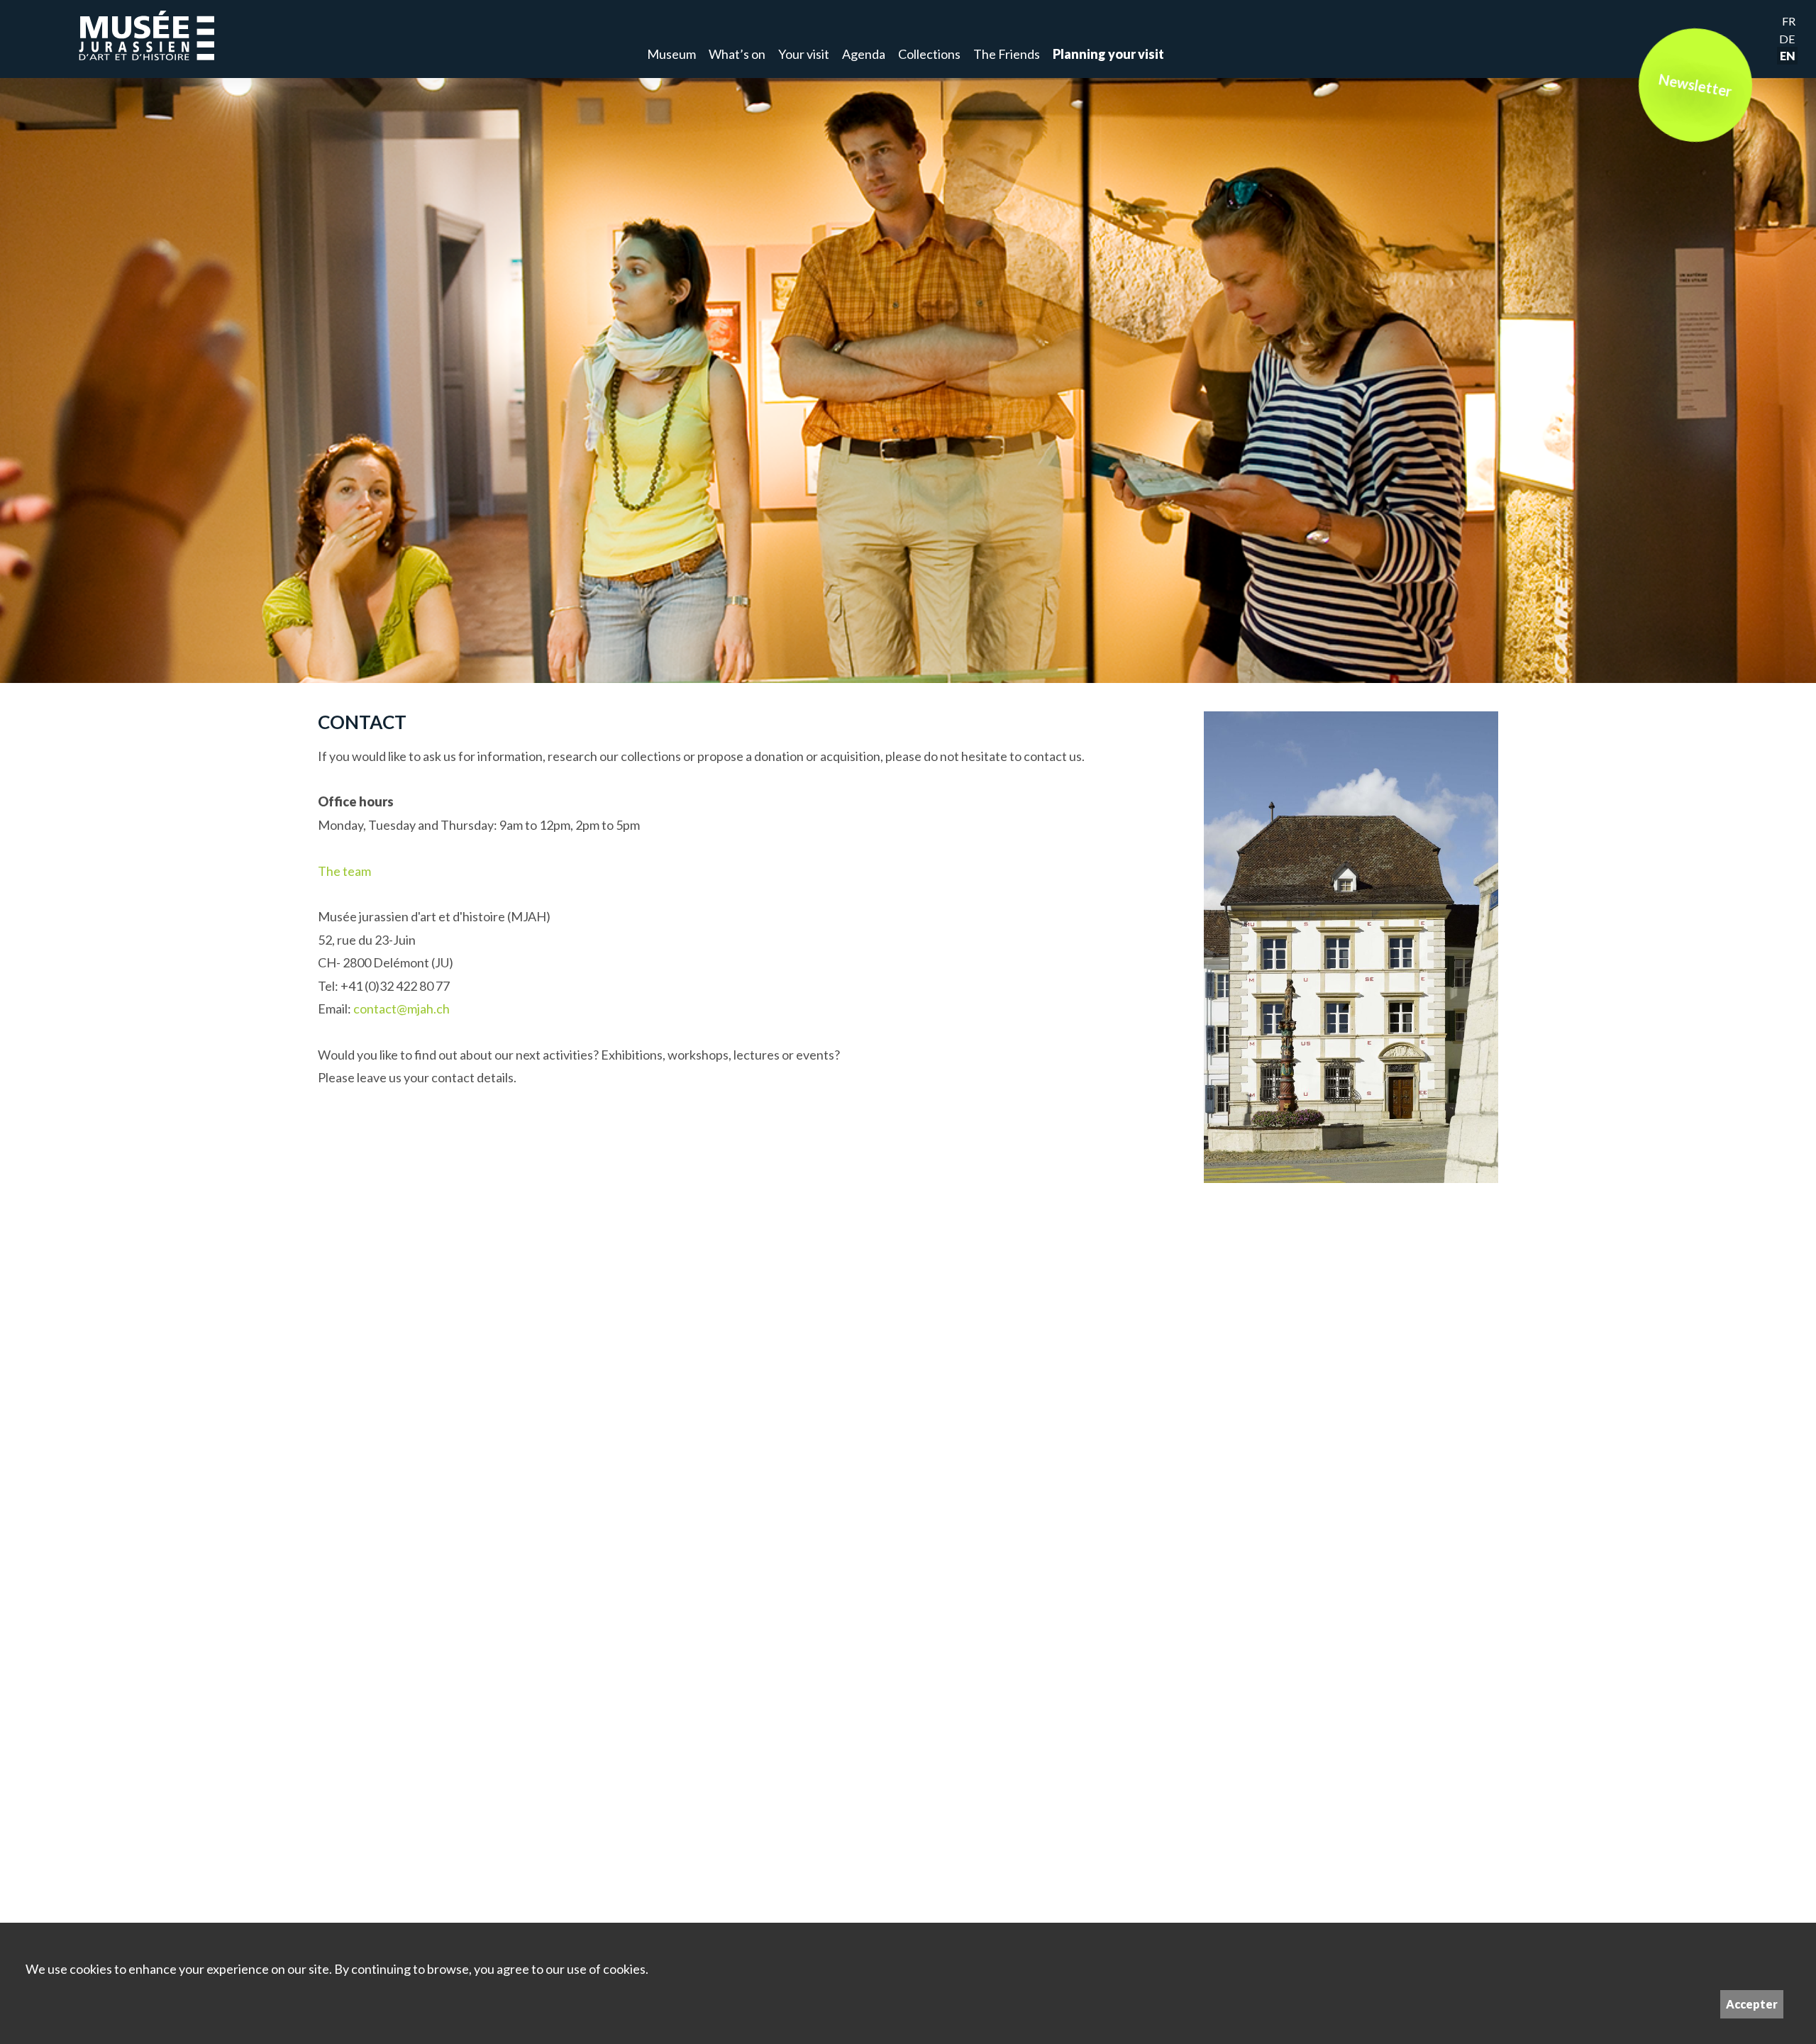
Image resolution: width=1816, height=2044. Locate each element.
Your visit (804, 54)
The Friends (1007, 54)
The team (344, 871)
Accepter (1752, 2004)
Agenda (864, 54)
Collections (929, 54)
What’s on (737, 54)
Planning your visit (1108, 54)
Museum (671, 54)
